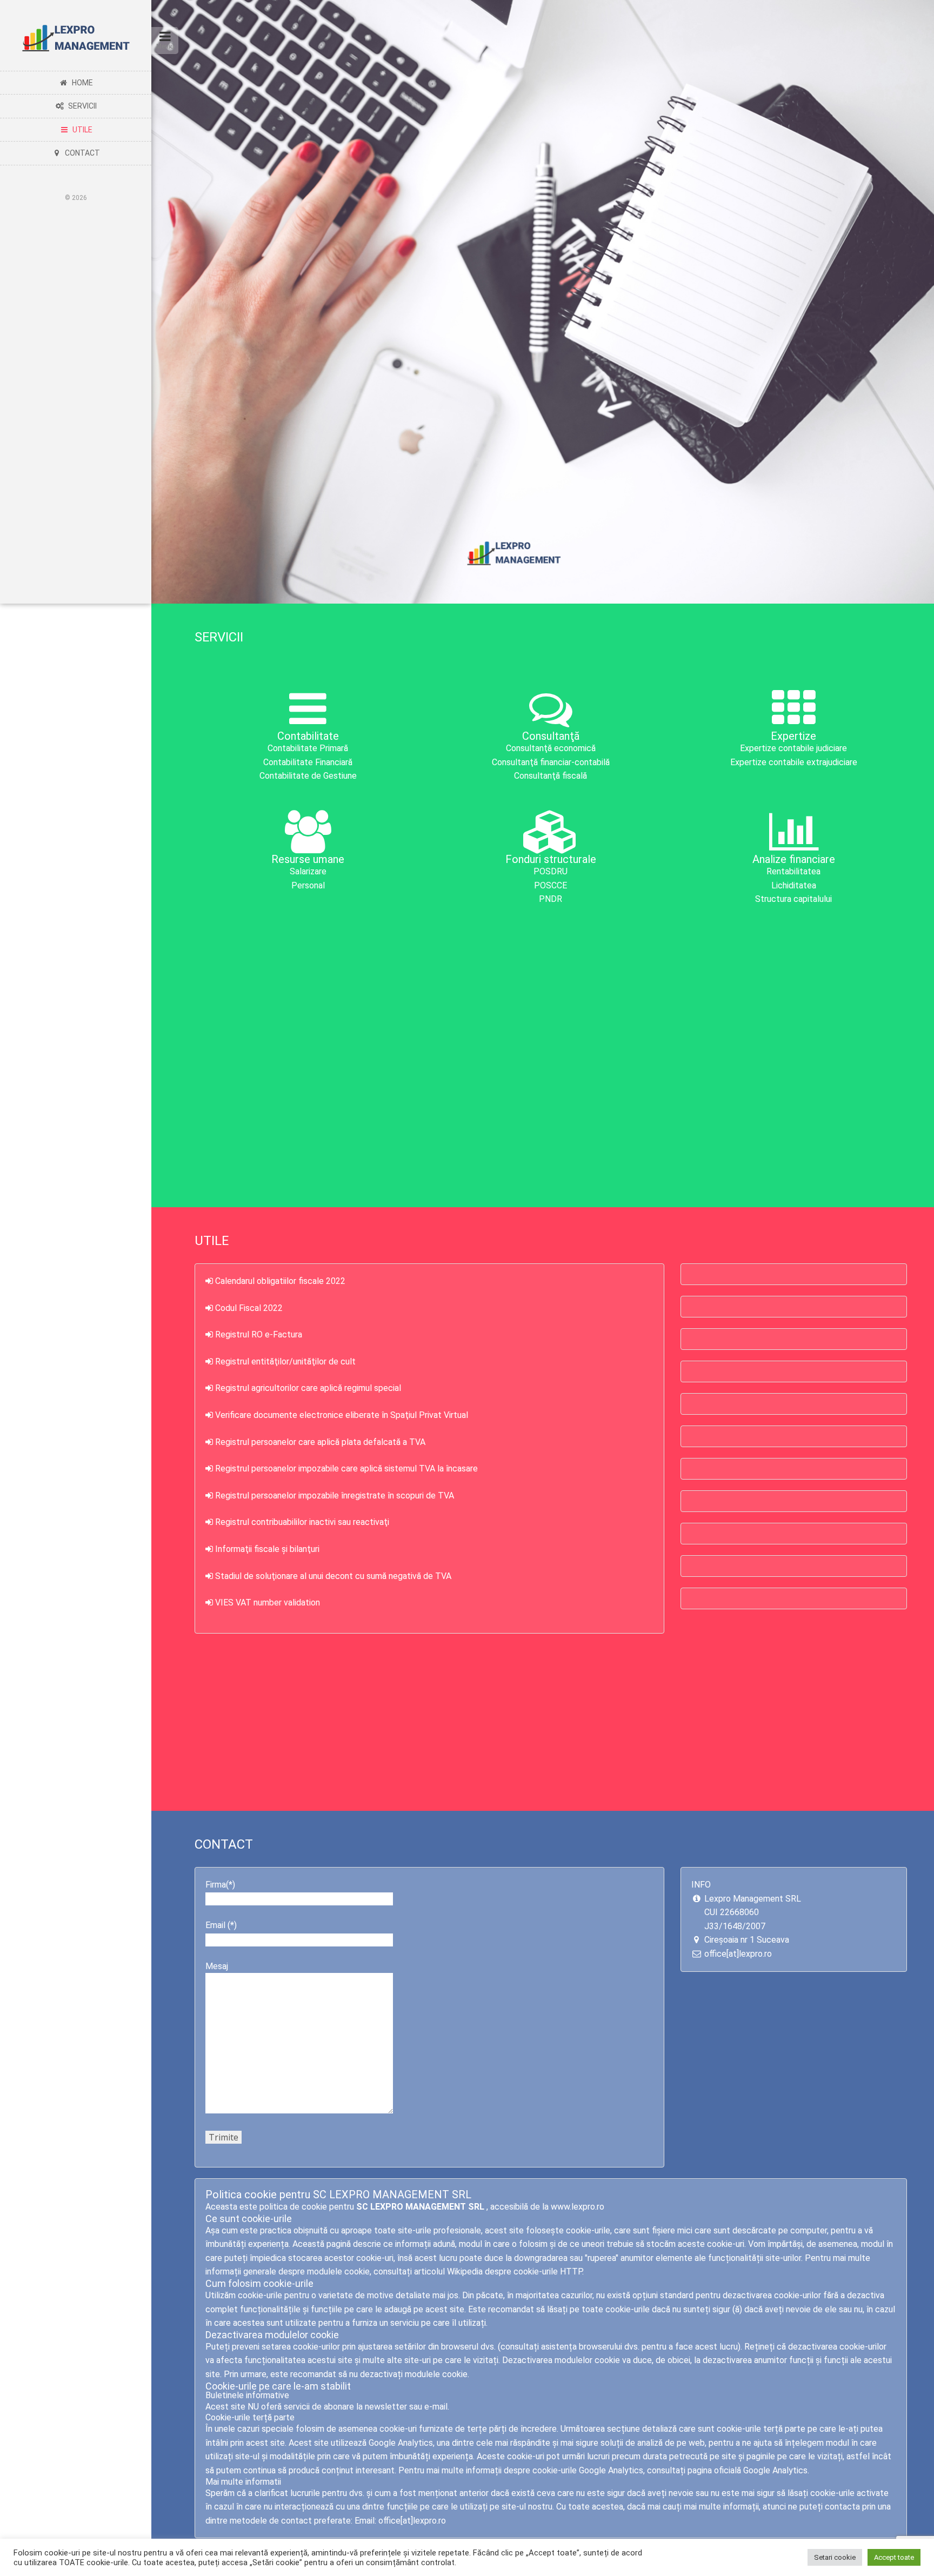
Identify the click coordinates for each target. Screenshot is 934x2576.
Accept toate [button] (894, 2557)
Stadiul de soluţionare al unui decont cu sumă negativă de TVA (333, 1576)
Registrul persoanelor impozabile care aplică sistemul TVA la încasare (346, 1468)
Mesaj (217, 1966)
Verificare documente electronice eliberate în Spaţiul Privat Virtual (342, 1415)
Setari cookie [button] (835, 2557)
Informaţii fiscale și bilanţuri (267, 1549)
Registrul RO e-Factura (259, 1334)
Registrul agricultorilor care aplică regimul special (308, 1388)
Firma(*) (220, 1885)
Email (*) (221, 1925)
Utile (81, 130)
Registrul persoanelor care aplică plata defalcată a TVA (320, 1442)
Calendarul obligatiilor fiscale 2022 (280, 1281)
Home (81, 83)
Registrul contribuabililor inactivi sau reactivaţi (302, 1522)
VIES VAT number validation (268, 1603)
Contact (81, 153)
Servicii (81, 106)
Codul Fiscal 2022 (249, 1308)
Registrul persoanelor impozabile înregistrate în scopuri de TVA (335, 1496)
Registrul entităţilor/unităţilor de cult (285, 1361)
